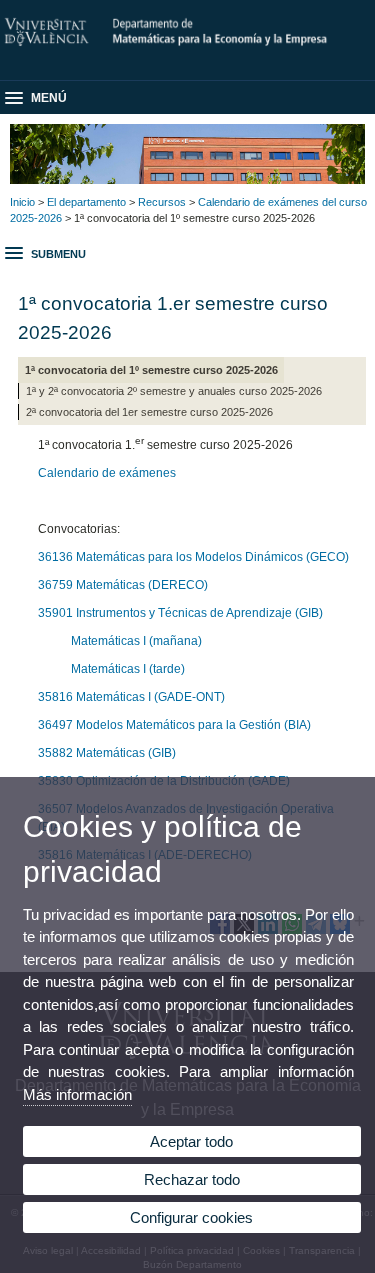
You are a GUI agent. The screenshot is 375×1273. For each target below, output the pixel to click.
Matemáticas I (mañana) (136, 641)
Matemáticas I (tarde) (125, 669)
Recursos (162, 202)
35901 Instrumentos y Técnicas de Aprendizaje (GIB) (180, 613)
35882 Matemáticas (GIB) (107, 753)
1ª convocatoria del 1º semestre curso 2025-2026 (151, 370)
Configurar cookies (191, 1217)
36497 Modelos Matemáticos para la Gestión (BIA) (174, 725)
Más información (77, 1094)
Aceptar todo (191, 1141)
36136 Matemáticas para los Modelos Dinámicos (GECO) (193, 557)
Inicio (22, 202)
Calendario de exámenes (107, 473)
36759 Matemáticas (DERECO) (123, 585)
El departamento (86, 202)
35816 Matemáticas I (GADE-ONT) (131, 697)
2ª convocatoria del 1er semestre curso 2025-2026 (149, 412)
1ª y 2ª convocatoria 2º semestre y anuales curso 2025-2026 (174, 391)
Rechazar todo (192, 1179)
